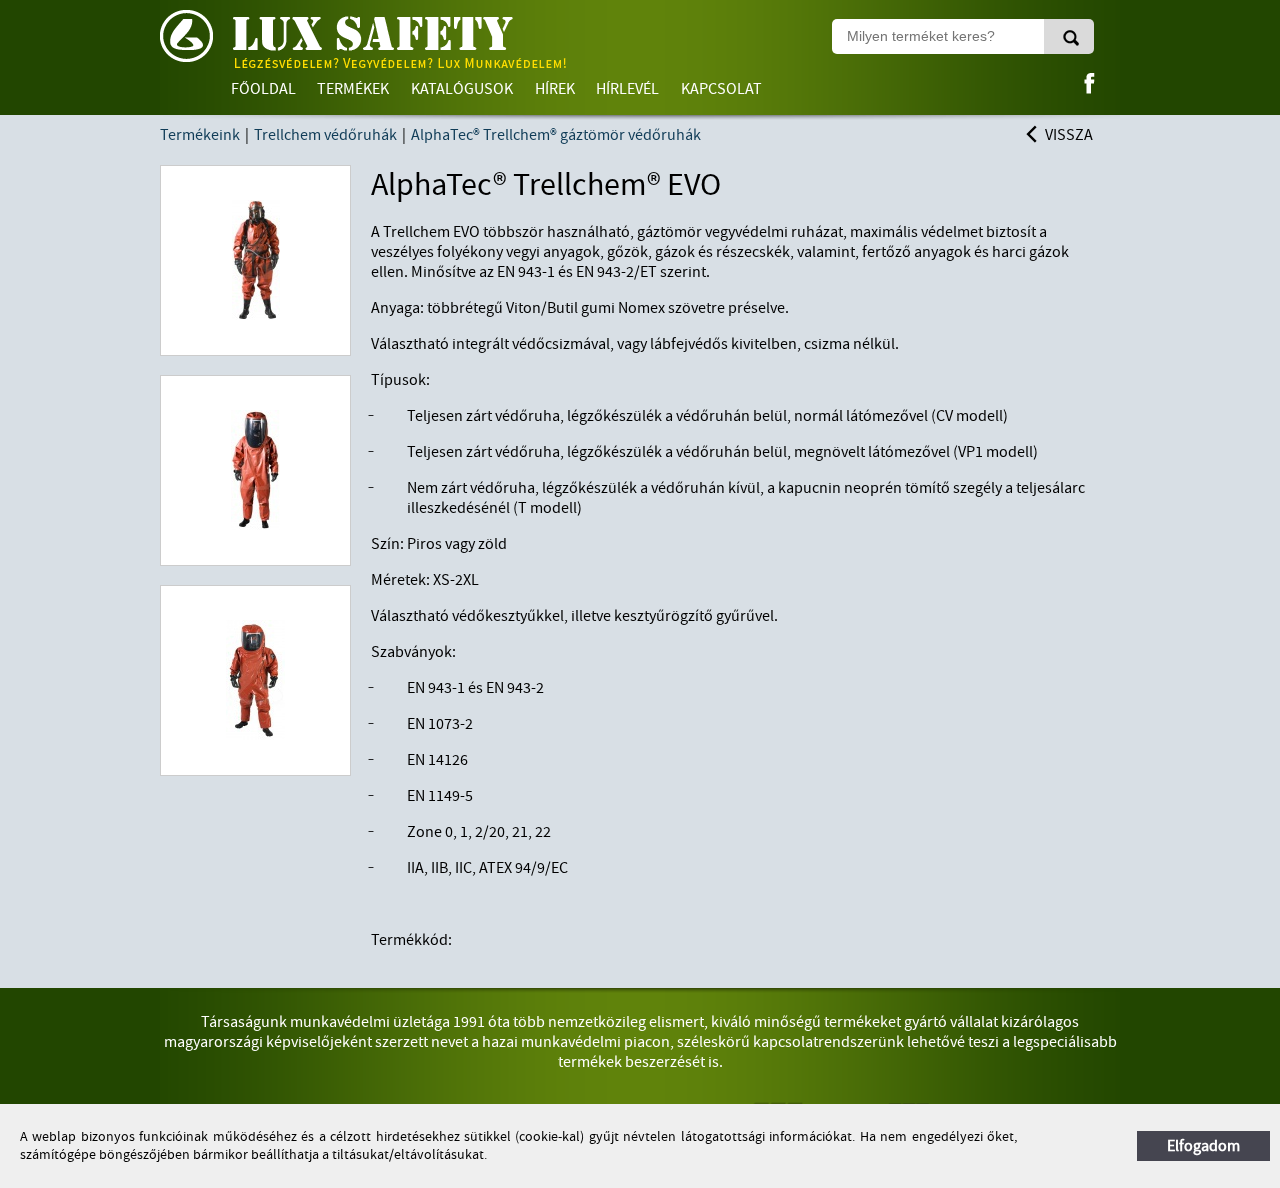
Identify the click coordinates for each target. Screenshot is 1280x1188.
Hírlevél (627, 89)
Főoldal (263, 89)
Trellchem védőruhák (325, 135)
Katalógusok (462, 89)
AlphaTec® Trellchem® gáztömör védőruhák (556, 135)
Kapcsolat (721, 89)
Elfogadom (1203, 1146)
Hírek (555, 89)
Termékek (353, 89)
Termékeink (200, 135)
